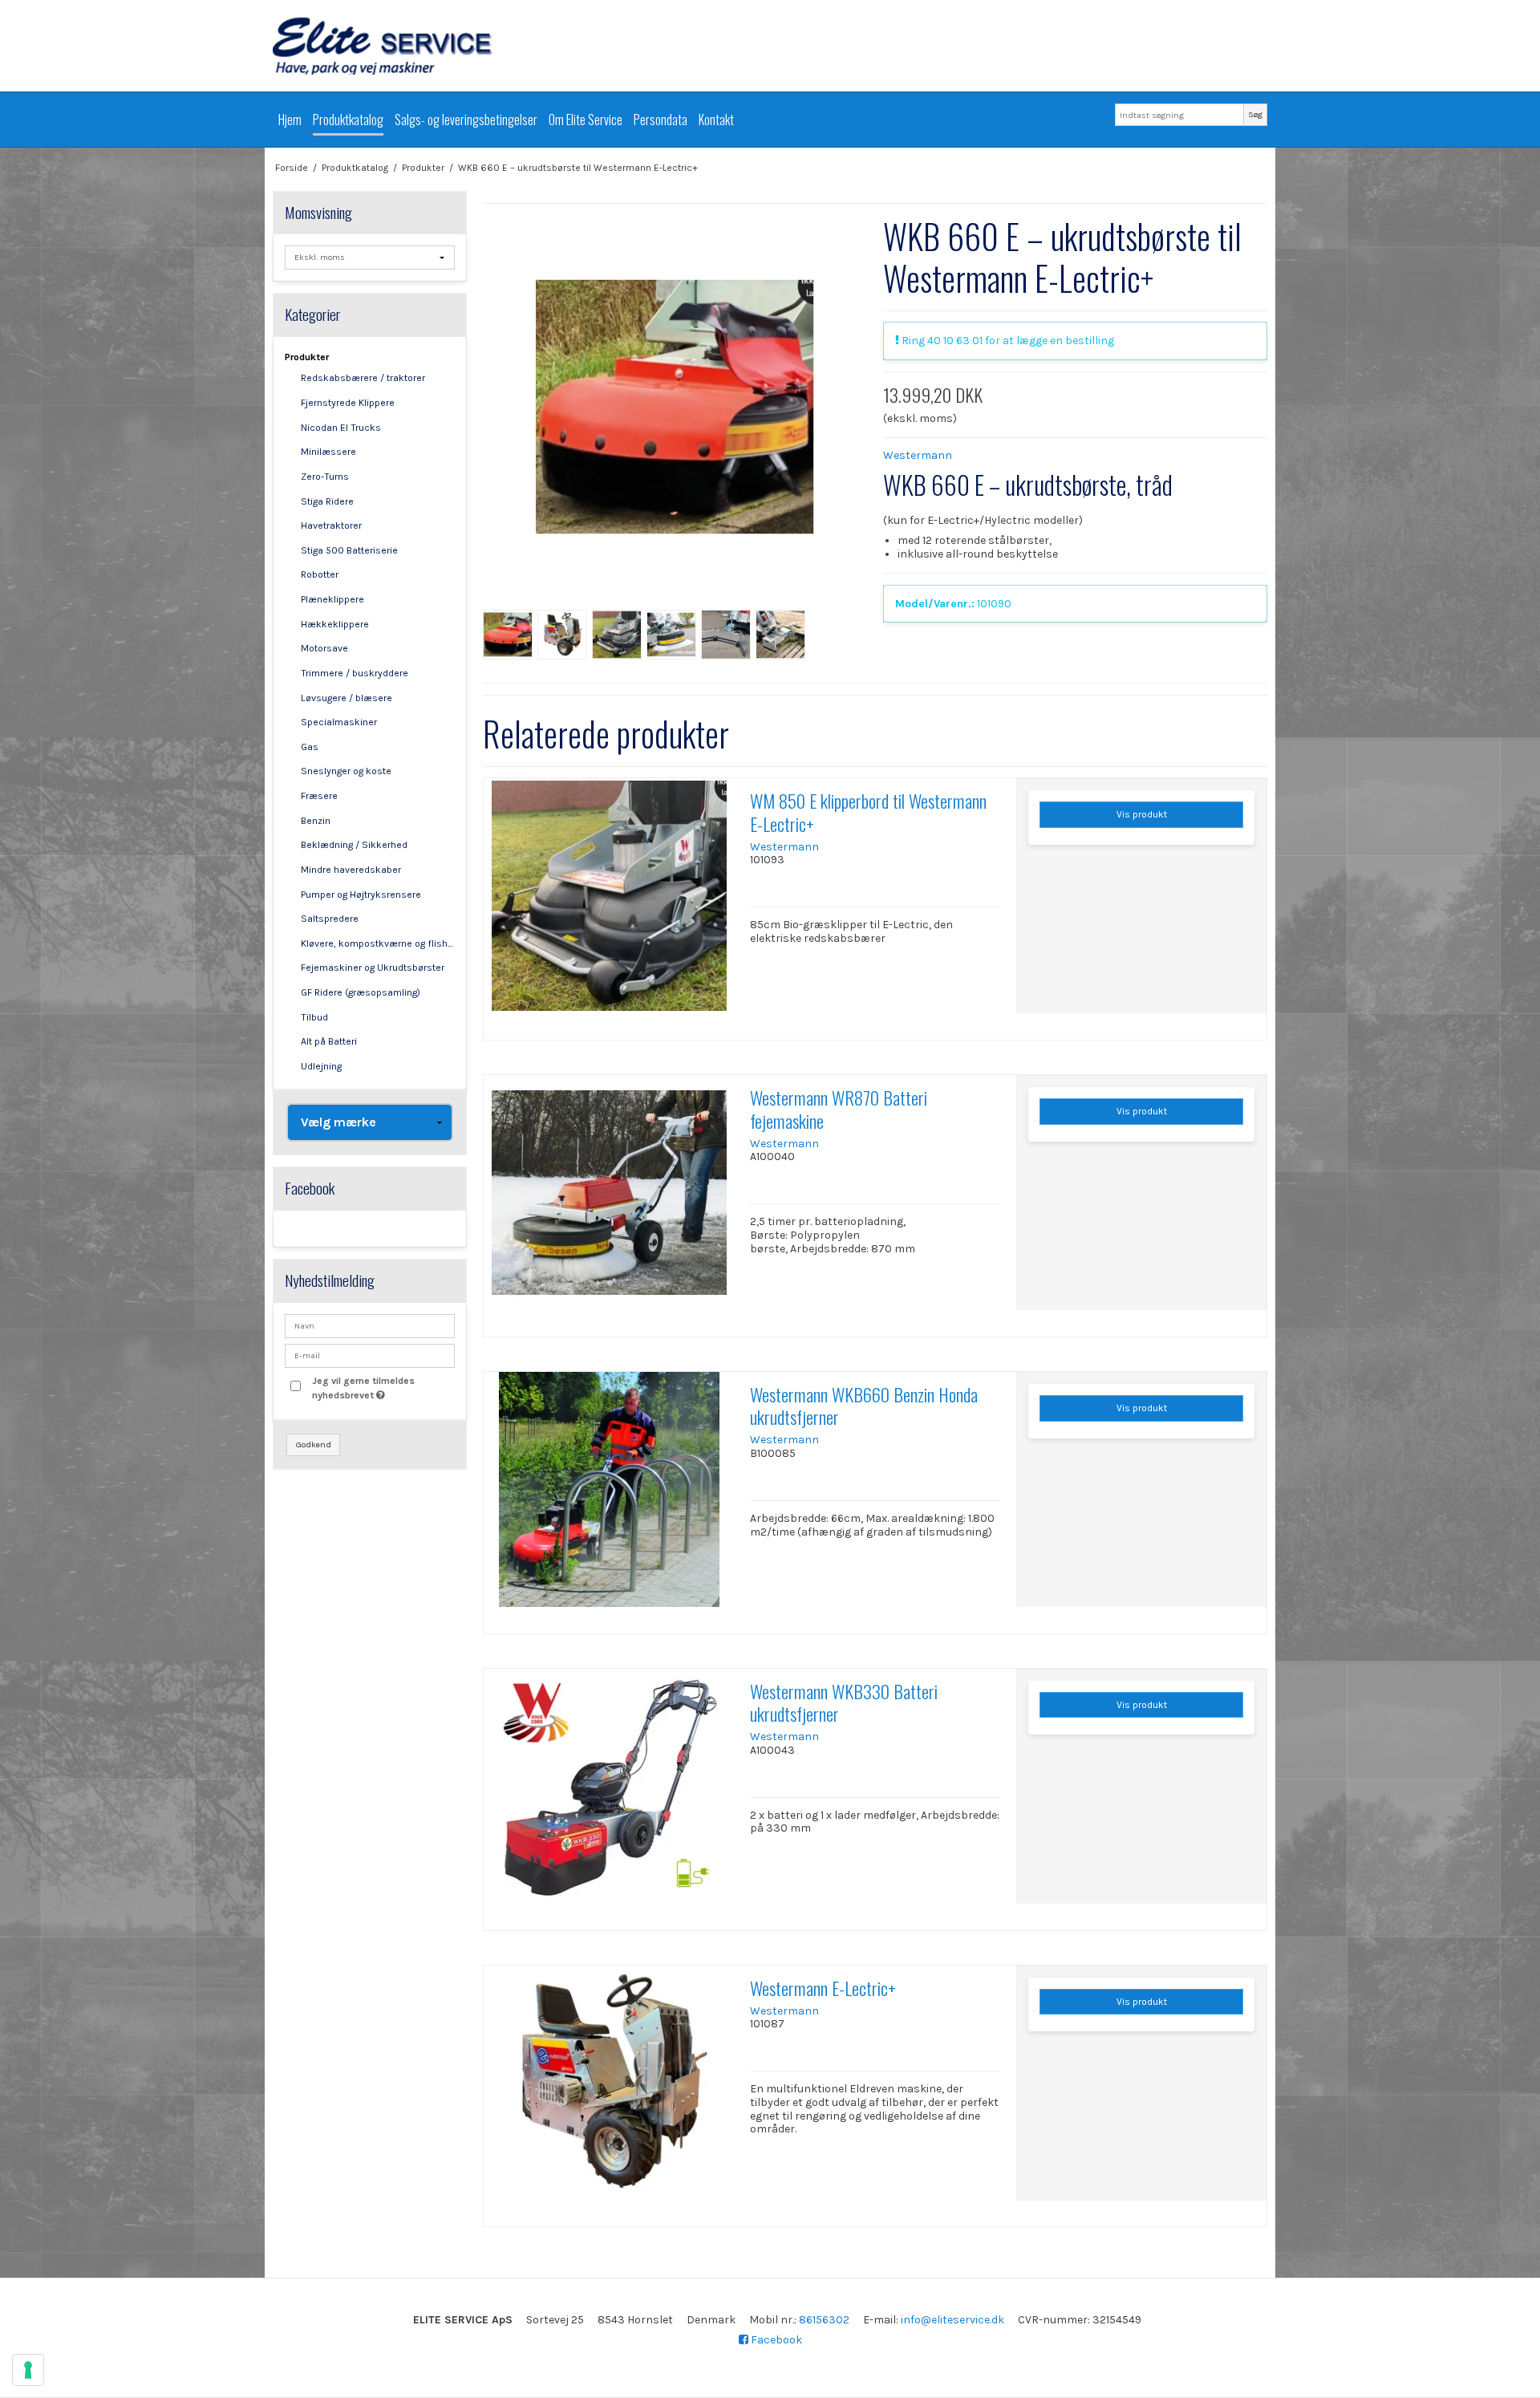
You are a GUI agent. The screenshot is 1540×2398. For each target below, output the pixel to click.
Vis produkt (1142, 814)
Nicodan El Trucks (341, 428)
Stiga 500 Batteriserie (349, 550)
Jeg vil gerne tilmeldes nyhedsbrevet (383, 1387)
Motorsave (324, 648)
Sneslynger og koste (346, 771)
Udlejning (321, 1066)
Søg (1255, 114)
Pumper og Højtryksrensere (361, 895)
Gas (310, 747)
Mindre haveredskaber (351, 870)
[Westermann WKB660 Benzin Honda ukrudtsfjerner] (609, 1497)
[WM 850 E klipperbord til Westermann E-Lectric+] (609, 903)
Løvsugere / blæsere (346, 698)
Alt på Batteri (329, 1041)
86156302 (824, 2320)
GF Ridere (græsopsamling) (361, 992)
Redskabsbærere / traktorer (363, 378)
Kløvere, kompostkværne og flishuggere (378, 943)
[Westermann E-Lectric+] (609, 2091)
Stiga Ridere (327, 501)
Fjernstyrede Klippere (348, 403)
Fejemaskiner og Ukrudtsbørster (373, 968)
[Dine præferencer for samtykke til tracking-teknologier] (28, 2370)
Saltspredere (330, 919)
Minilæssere (328, 452)
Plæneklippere (332, 599)
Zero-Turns (325, 477)
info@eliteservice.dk (952, 2320)
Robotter (320, 574)
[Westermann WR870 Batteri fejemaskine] (609, 1200)
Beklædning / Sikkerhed (354, 845)
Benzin (316, 821)
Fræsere (319, 796)
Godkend (314, 1444)
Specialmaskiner (339, 722)
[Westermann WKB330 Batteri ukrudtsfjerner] (609, 1794)
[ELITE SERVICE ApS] (770, 46)
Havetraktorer (331, 525)
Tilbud (314, 1017)
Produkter (307, 357)
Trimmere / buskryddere (355, 673)
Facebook (775, 2340)
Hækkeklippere (335, 624)
